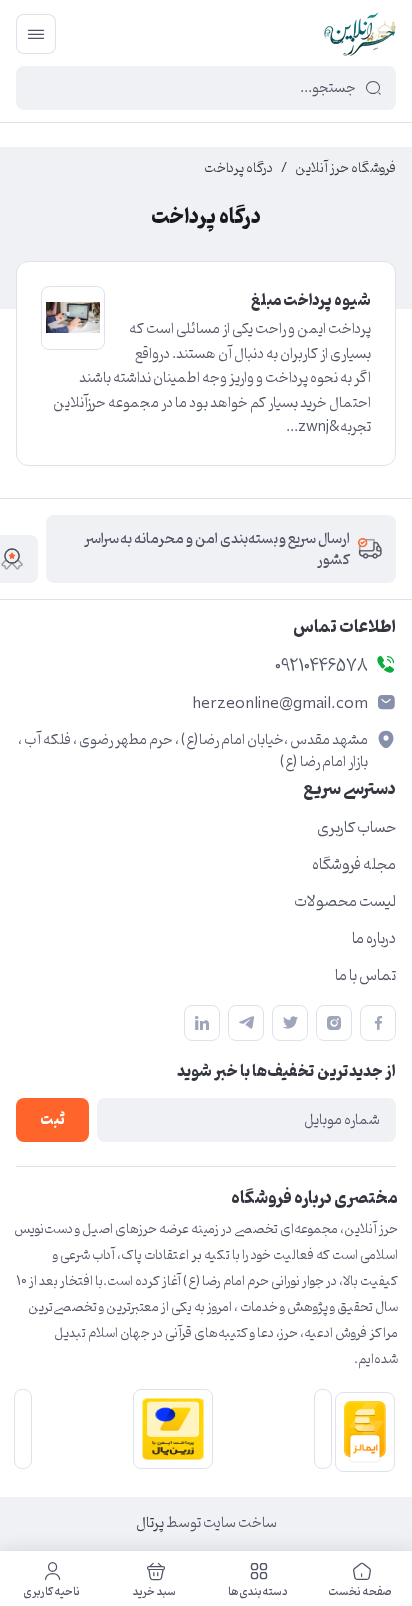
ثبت (52, 1120)
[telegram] (246, 1023)
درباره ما (374, 939)
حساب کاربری (356, 828)
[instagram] (334, 1023)
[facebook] (378, 1023)
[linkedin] (202, 1023)
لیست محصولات (345, 902)
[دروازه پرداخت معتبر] (169, 1429)
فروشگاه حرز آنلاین (345, 169)
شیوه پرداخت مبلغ (311, 301)
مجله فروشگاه (354, 865)
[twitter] (290, 1023)
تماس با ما (365, 976)
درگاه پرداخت (238, 169)
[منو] (36, 34)
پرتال (150, 1523)
